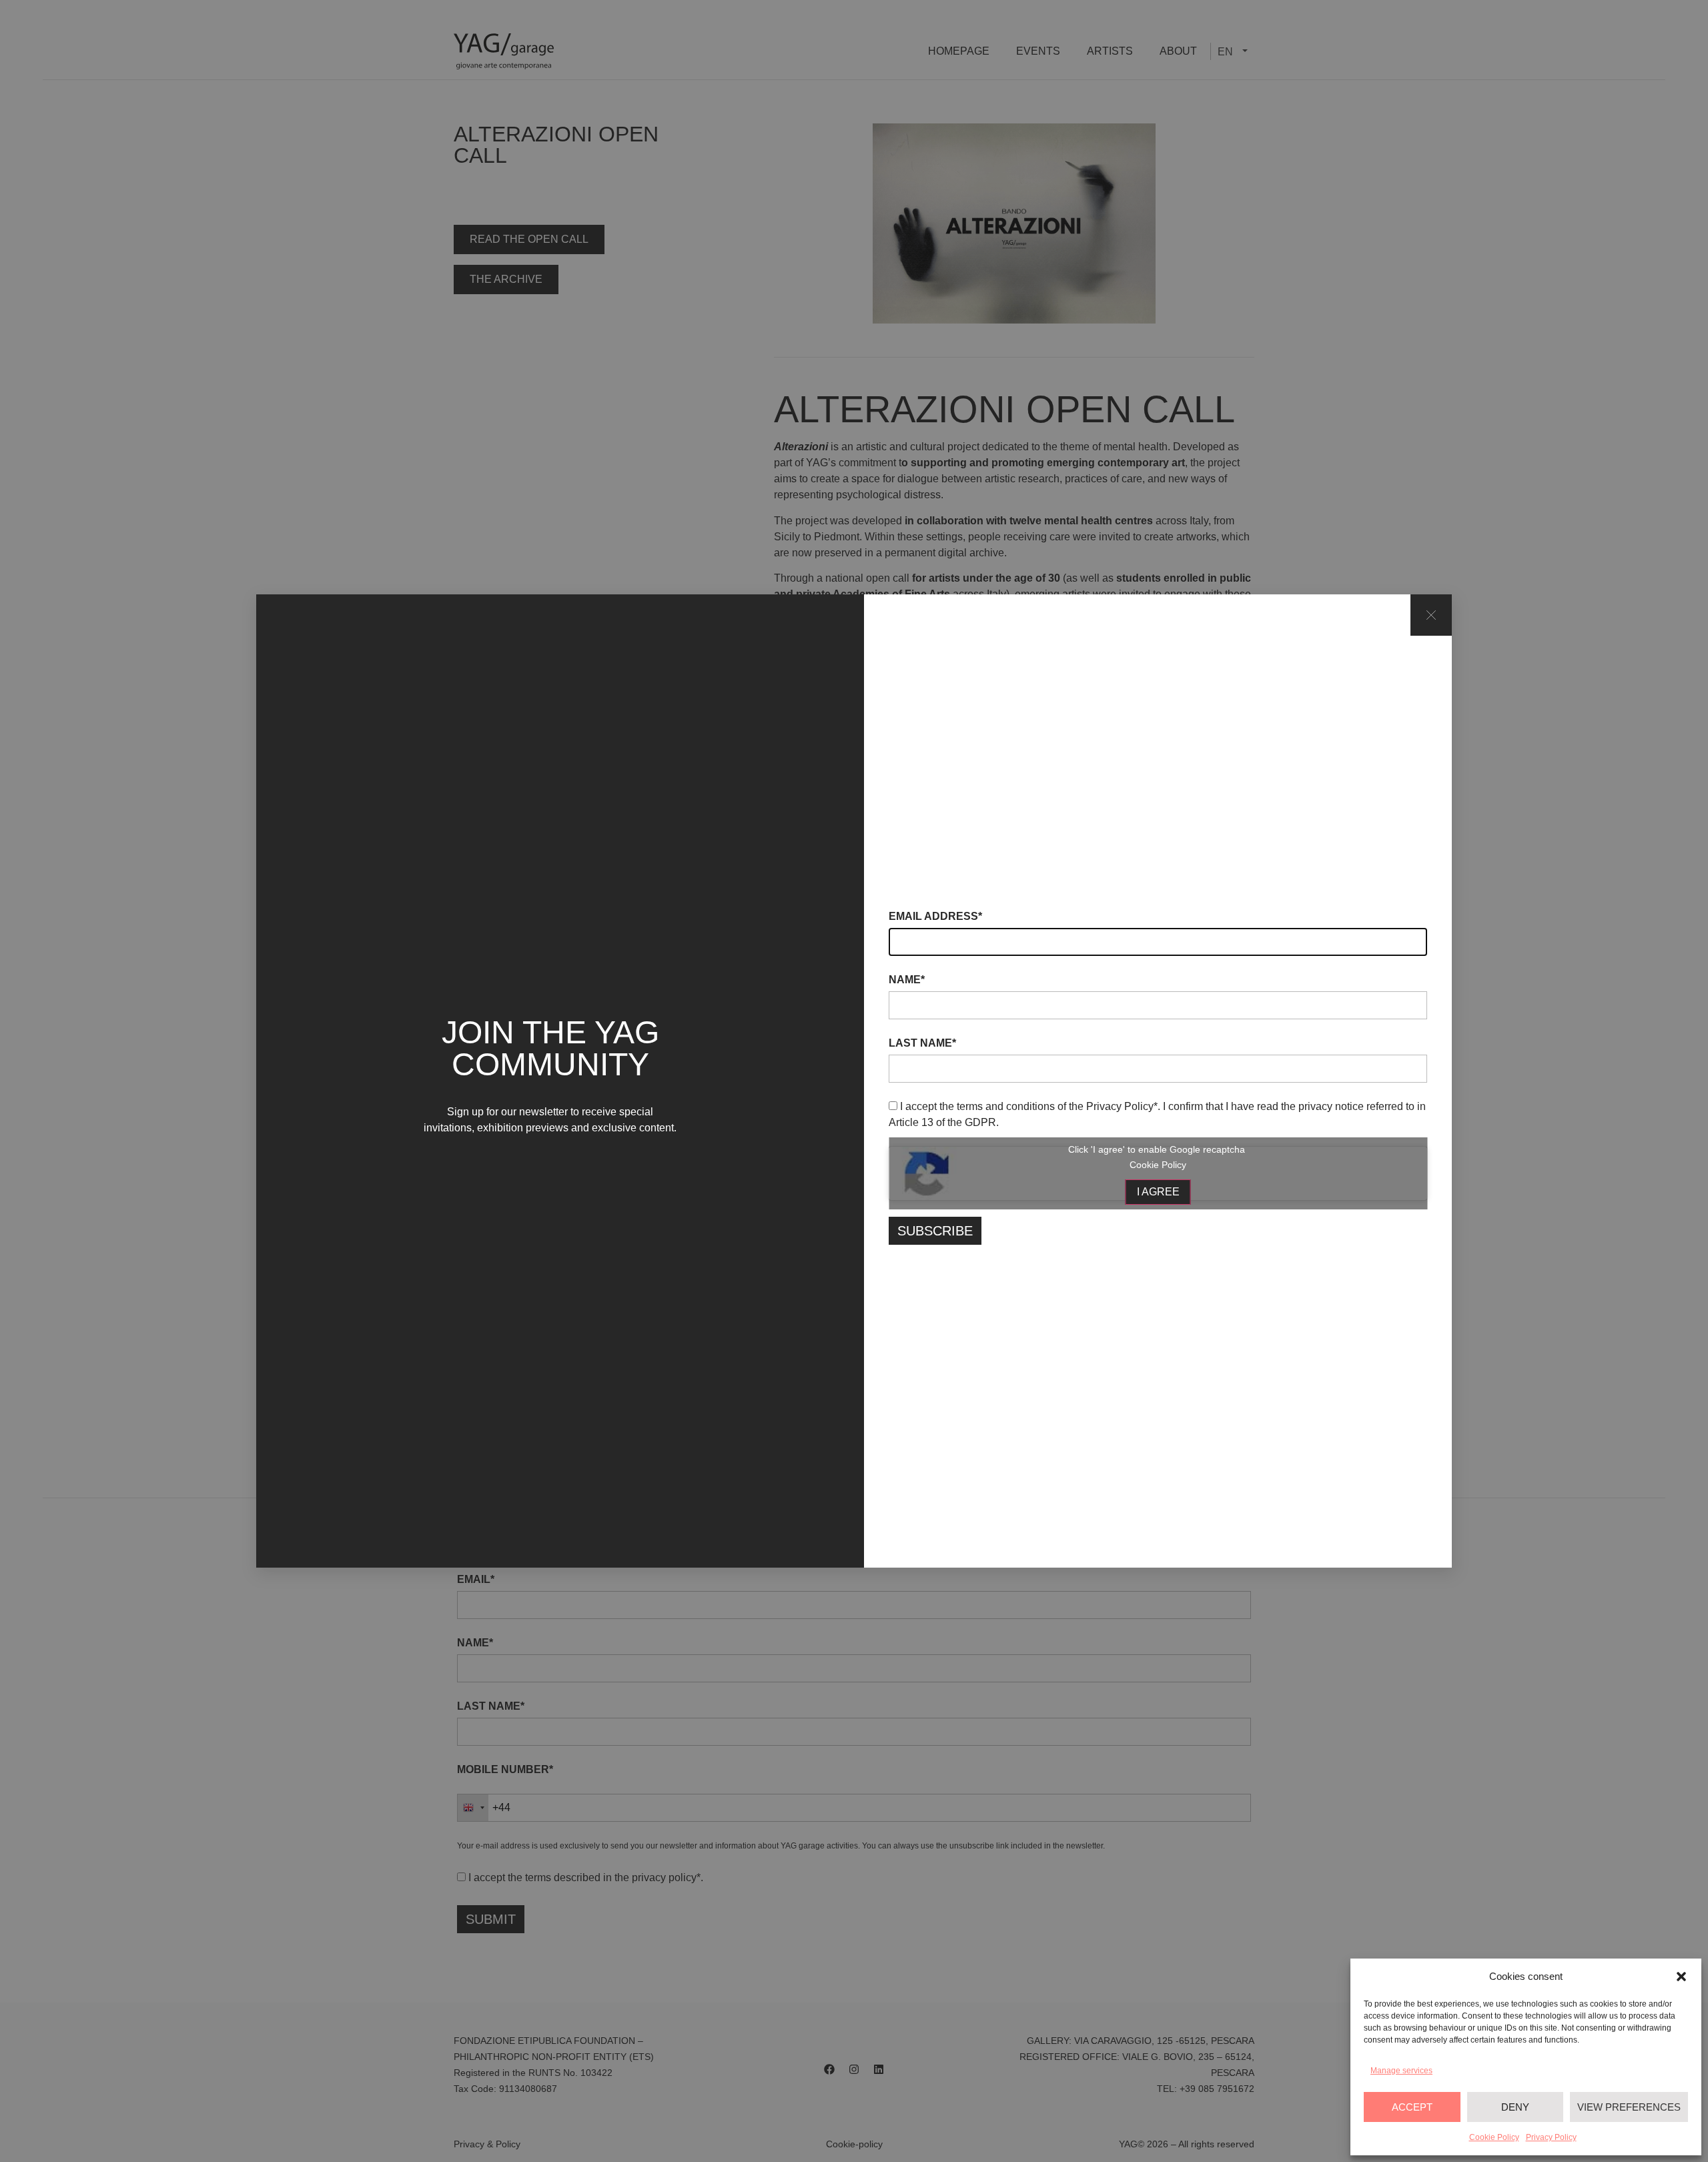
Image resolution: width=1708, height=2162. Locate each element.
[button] (1681, 1977)
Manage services (1401, 2071)
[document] (854, 1081)
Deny (1515, 2107)
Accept (1412, 2107)
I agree (1158, 1192)
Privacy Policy (1551, 2137)
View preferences (1629, 2107)
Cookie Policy (1494, 2137)
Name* (907, 980)
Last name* (922, 1043)
